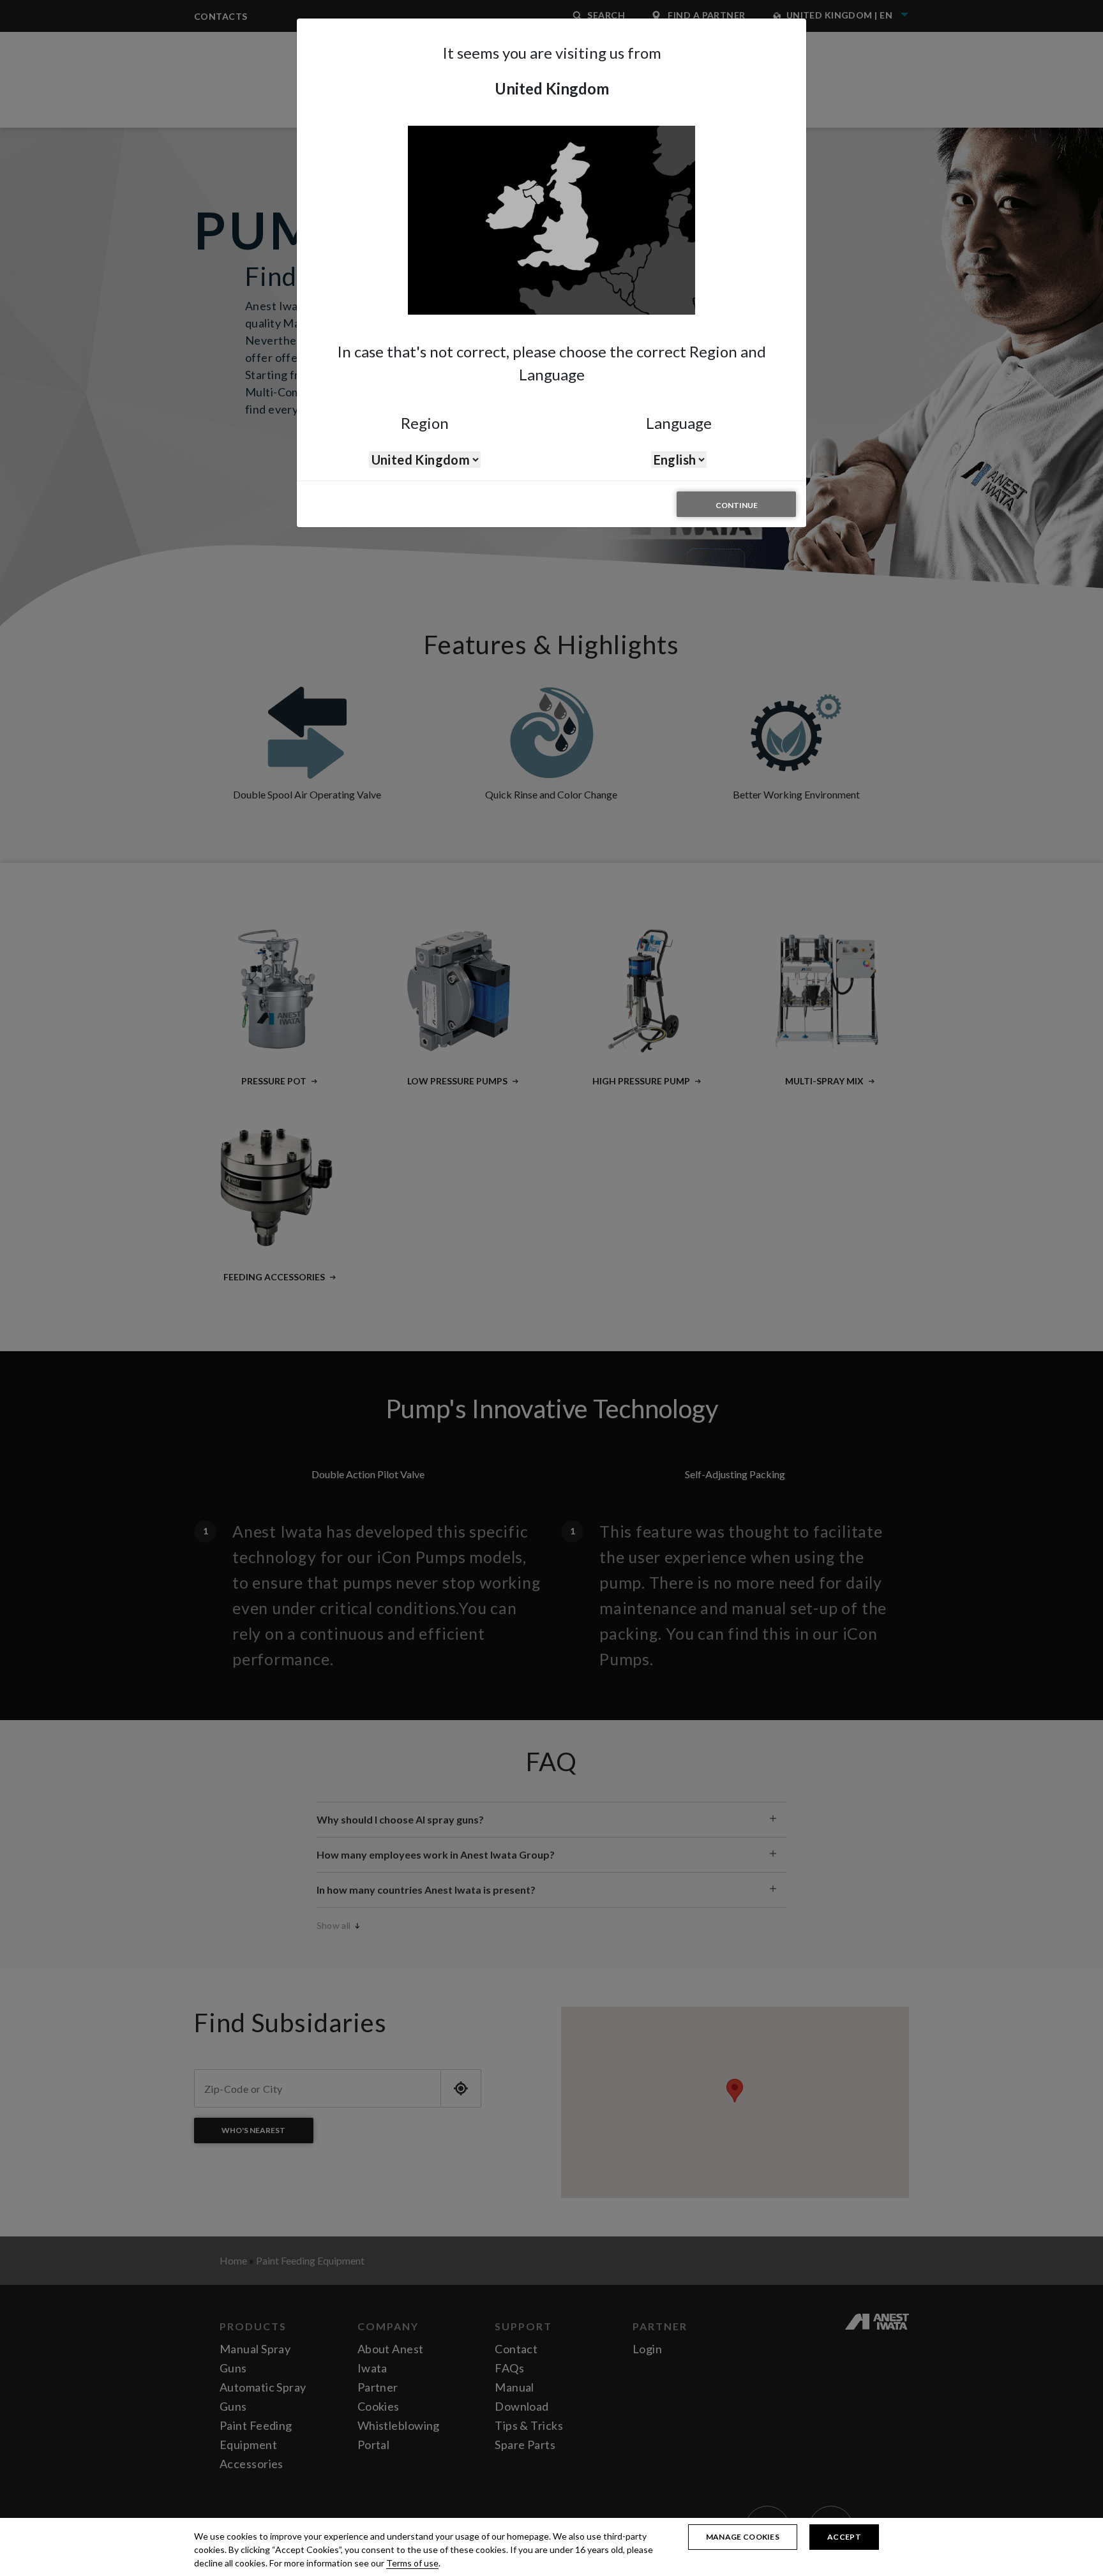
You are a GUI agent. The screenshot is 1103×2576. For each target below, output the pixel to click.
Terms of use (412, 2563)
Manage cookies (743, 2537)
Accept (844, 2537)
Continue (737, 505)
